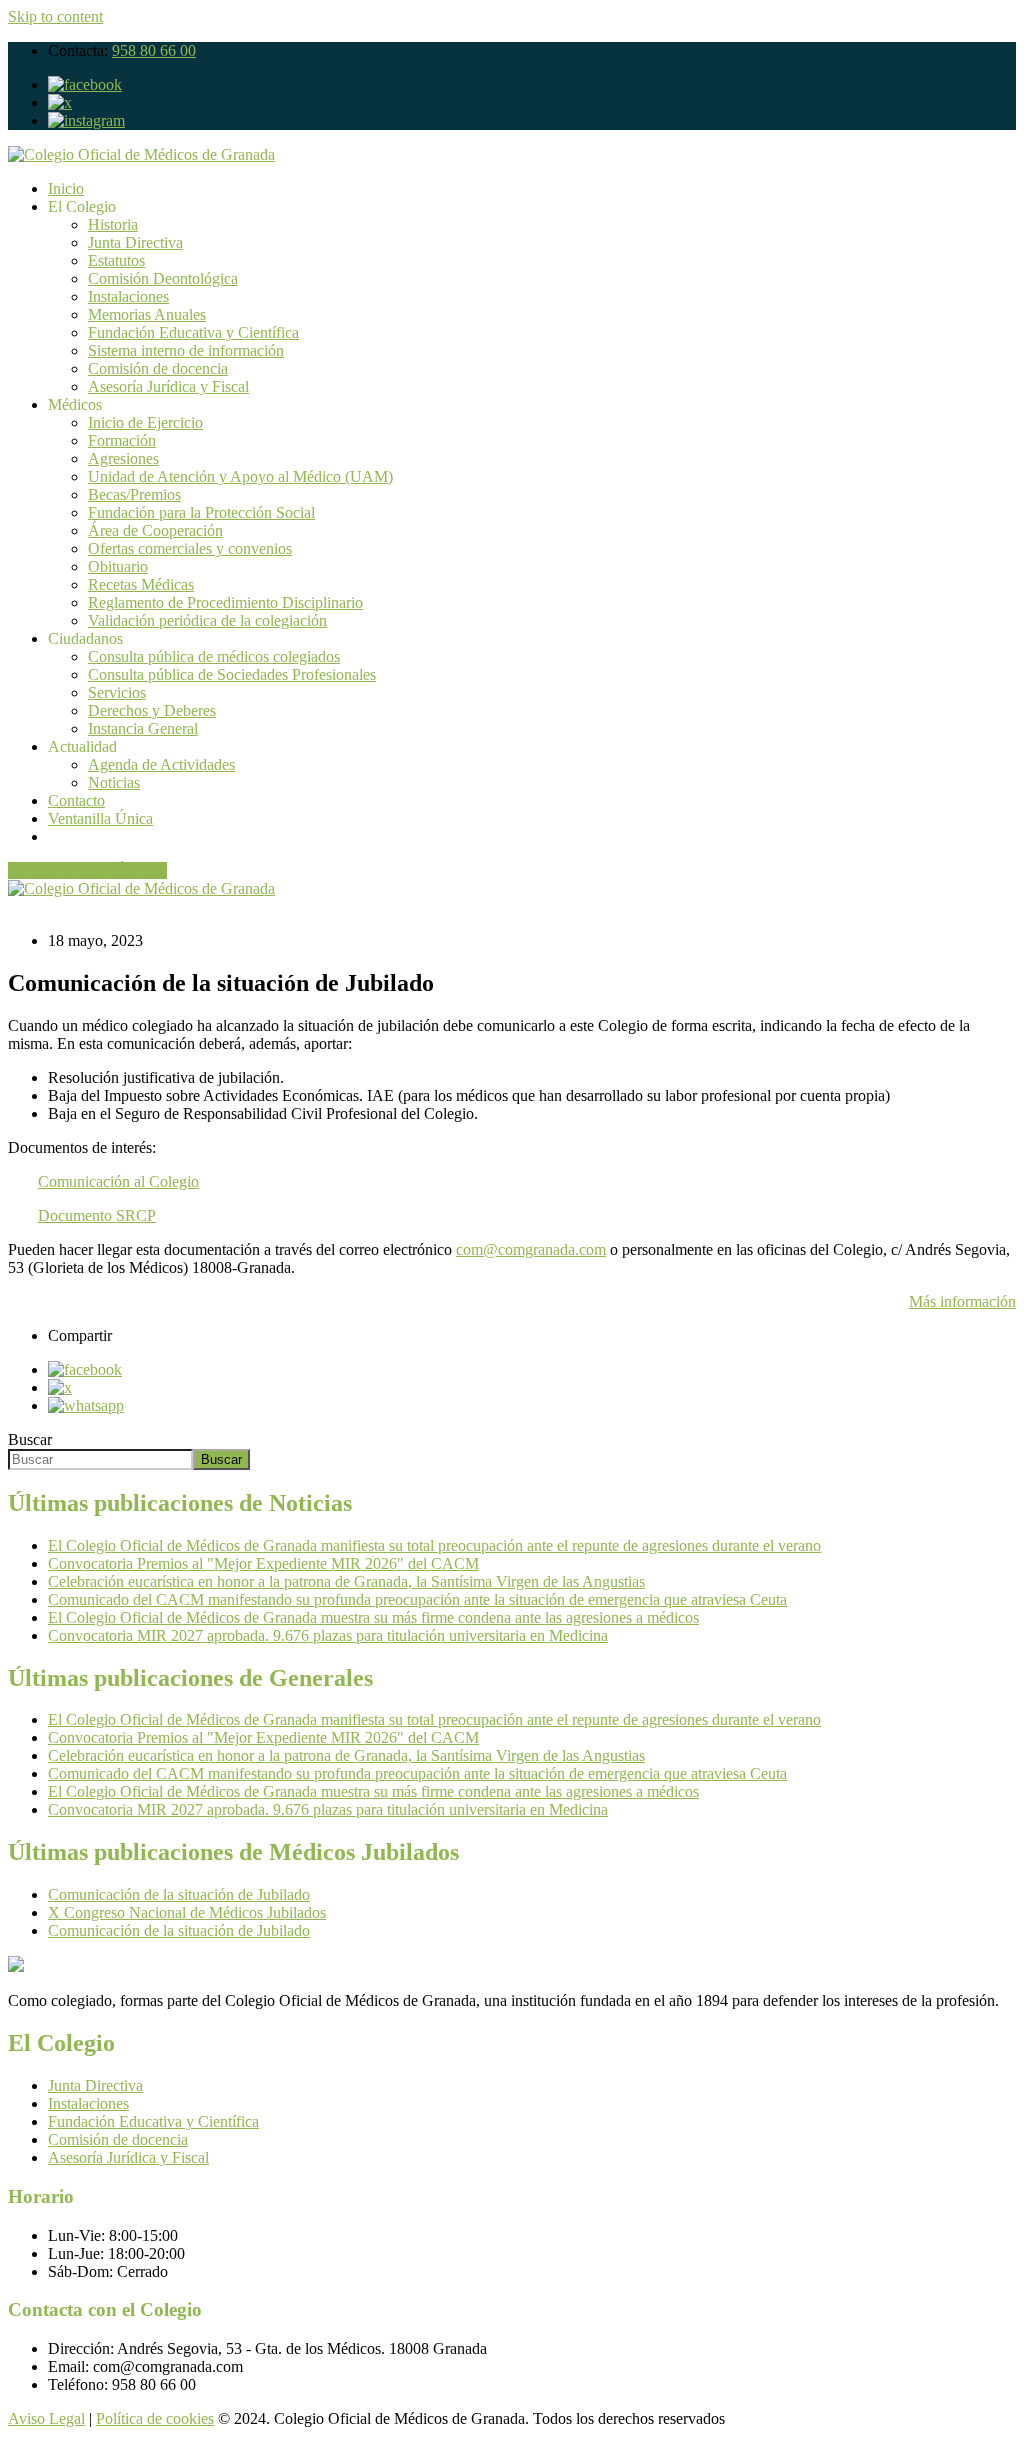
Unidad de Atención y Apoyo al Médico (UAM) (240, 476)
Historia (113, 224)
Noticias (114, 782)
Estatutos (116, 260)
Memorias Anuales (147, 314)
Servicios (117, 692)
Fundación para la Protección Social (201, 512)
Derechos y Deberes (152, 710)
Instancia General (143, 728)
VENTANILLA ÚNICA (87, 870)
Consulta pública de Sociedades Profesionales (232, 674)
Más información (962, 1301)
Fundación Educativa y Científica (193, 332)
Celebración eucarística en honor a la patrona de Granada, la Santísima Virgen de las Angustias (346, 1581)
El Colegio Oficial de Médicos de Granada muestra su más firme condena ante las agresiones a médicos (373, 1617)
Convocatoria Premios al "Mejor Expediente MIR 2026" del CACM (263, 1563)
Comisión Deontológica (163, 278)
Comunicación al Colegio (118, 1181)
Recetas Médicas (141, 584)
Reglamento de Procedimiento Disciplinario (225, 602)
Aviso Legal (46, 2418)
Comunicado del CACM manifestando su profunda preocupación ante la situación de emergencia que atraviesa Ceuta (417, 1599)
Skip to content (55, 16)
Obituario (118, 566)
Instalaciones (128, 296)
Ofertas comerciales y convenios (190, 548)
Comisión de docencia (158, 368)
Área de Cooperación (155, 530)
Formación (122, 440)
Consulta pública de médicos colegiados (214, 656)
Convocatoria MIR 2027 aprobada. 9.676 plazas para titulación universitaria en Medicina (328, 1635)
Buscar (30, 1439)
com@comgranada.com (531, 1249)
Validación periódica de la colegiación (207, 620)
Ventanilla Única (100, 818)
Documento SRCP (97, 1215)
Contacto (76, 800)
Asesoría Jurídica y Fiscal (168, 386)
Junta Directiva (135, 242)
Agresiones (123, 458)
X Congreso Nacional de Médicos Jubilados (187, 1912)
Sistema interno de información (186, 350)
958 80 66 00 (154, 50)
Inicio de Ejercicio (145, 422)
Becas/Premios (134, 494)
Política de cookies (155, 2418)
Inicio (66, 188)
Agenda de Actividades (161, 764)
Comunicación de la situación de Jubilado (179, 1894)
